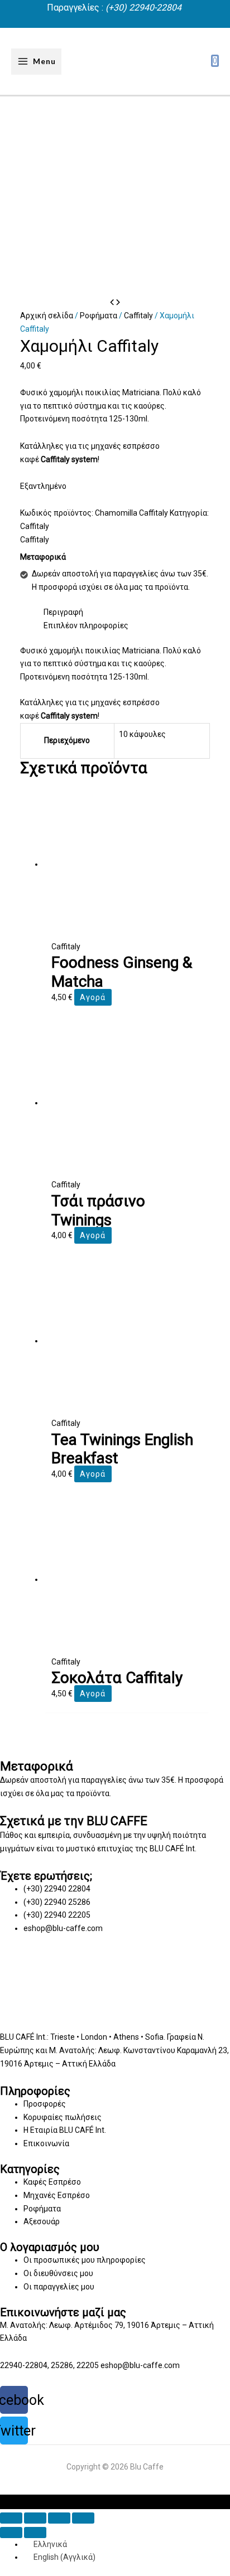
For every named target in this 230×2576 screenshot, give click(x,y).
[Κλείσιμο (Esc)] (11, 2518)
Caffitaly (138, 316)
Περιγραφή (63, 612)
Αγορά (93, 997)
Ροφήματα (99, 316)
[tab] (127, 613)
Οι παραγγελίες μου (59, 2287)
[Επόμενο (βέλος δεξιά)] (35, 2533)
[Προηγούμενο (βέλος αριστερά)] (11, 2533)
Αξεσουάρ (42, 2221)
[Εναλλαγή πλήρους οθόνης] (59, 2518)
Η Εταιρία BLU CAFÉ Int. (65, 2130)
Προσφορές (45, 2104)
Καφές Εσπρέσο (52, 2182)
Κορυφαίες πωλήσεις (63, 2117)
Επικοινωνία (46, 2143)
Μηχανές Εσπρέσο (57, 2195)
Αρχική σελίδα (47, 316)
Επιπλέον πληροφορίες (86, 625)
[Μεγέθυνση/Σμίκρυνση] (83, 2518)
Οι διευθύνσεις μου (58, 2273)
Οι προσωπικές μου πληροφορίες (85, 2260)
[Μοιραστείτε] (35, 2518)
